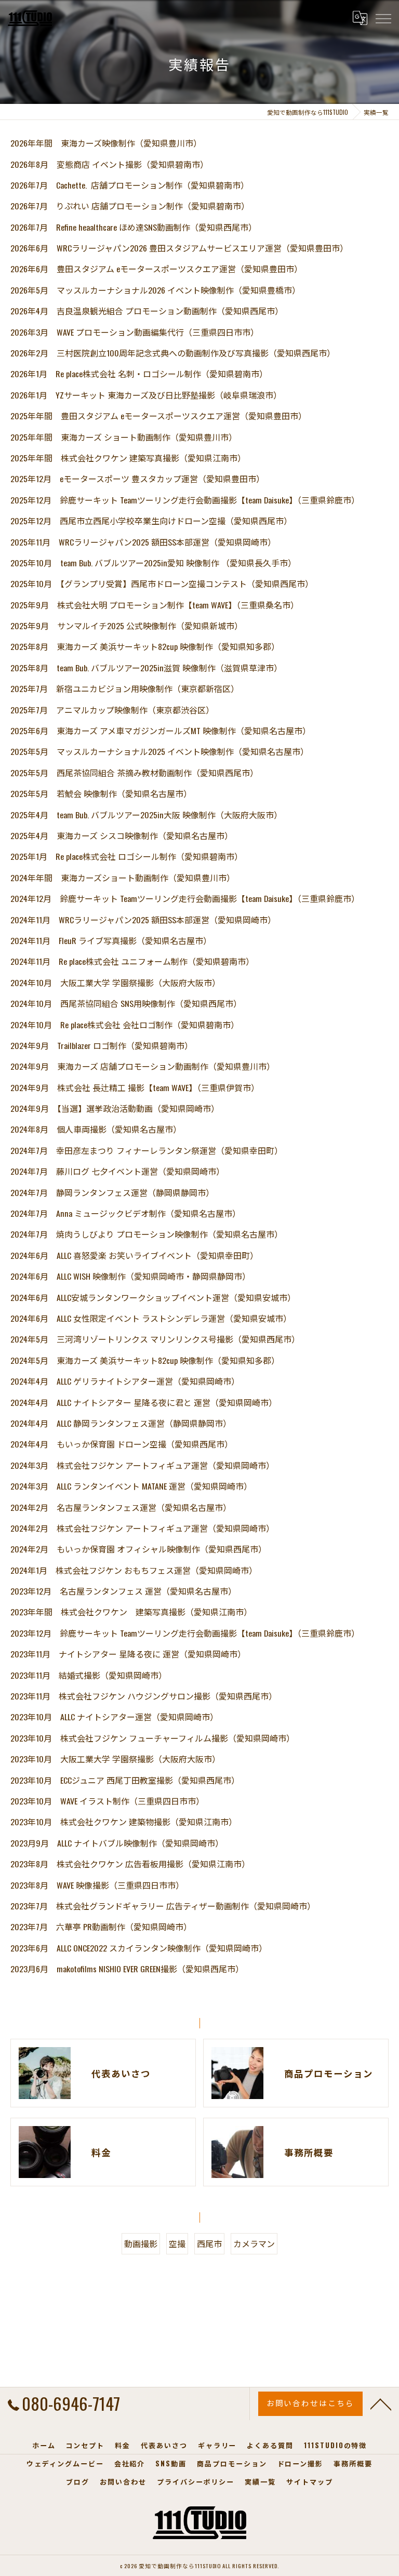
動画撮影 (141, 2243)
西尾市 (209, 2243)
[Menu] (383, 18)
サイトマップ (310, 2481)
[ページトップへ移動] (381, 2404)
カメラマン (254, 2243)
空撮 (177, 2243)
